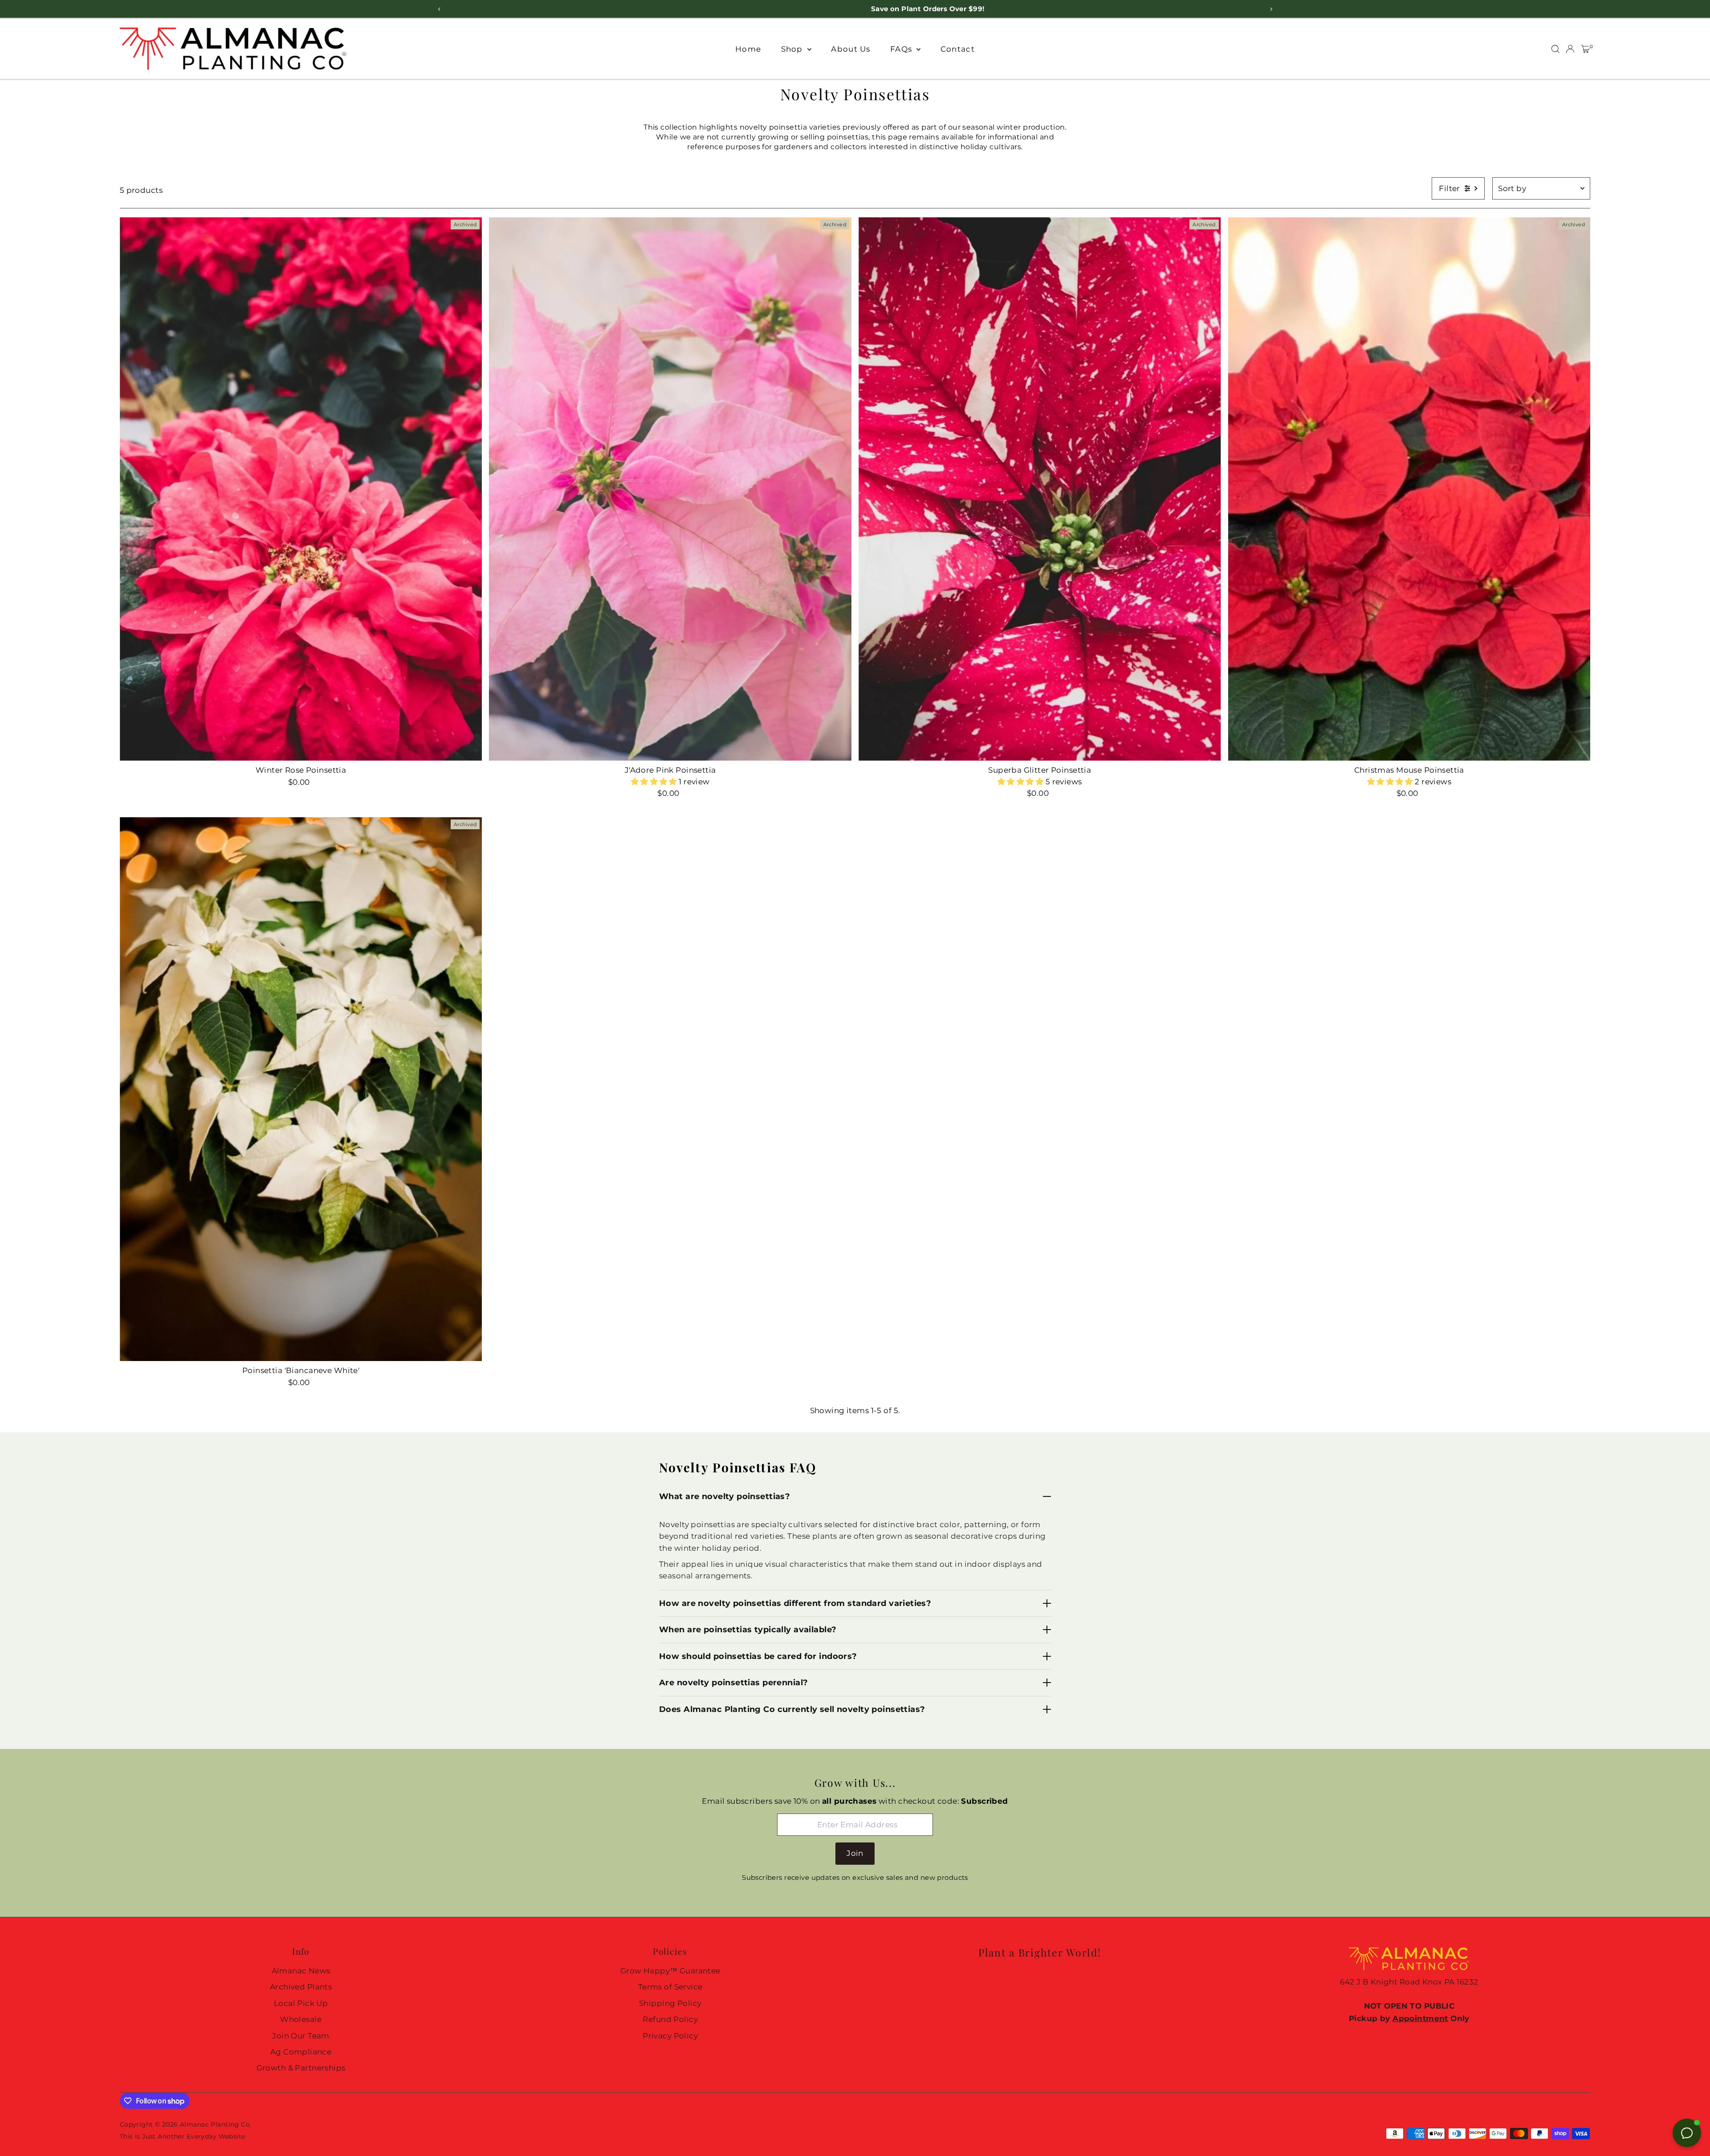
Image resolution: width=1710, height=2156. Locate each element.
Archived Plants (301, 1987)
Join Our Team (301, 2036)
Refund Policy (670, 2019)
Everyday (202, 2136)
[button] (655, 782)
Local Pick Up (301, 2003)
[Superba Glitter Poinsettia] (1040, 489)
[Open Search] (1555, 49)
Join (855, 1853)
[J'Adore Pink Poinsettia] (670, 489)
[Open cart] (1586, 49)
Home (748, 49)
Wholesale (301, 2019)
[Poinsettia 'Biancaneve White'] (301, 1089)
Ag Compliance (301, 2052)
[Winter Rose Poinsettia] (301, 489)
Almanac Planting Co (215, 2124)
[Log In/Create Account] (1570, 49)
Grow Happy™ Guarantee (670, 1971)
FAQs (902, 49)
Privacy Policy (670, 2036)
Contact (958, 49)
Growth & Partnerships (301, 2068)
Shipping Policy (670, 2003)
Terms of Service (670, 1987)
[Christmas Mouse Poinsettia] (1409, 489)
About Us (851, 49)
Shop (793, 49)
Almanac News (301, 1971)
